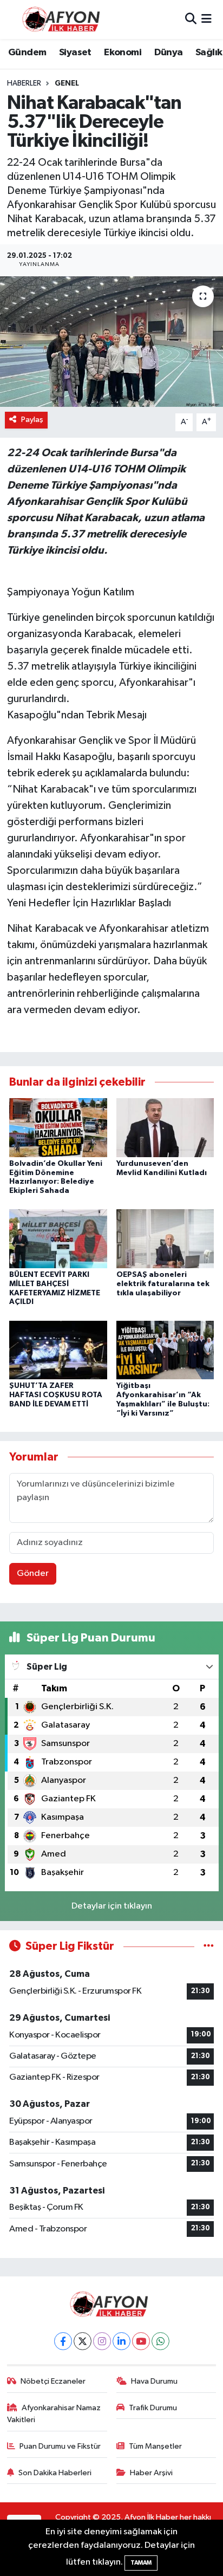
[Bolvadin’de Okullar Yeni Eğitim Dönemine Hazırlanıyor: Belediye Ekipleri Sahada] (58, 1127)
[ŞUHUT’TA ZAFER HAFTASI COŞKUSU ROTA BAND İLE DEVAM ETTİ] (58, 1350)
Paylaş (32, 420)
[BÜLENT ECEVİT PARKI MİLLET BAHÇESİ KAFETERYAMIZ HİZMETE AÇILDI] (58, 1239)
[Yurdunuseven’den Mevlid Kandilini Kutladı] (165, 1127)
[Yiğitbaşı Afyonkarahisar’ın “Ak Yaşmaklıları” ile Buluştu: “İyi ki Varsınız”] (165, 1350)
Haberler (24, 83)
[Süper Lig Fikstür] (209, 1946)
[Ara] (191, 19)
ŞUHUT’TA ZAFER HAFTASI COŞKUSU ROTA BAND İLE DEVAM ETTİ (56, 1395)
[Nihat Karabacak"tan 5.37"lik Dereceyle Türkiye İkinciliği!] (111, 342)
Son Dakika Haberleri (55, 2473)
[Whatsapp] (160, 2341)
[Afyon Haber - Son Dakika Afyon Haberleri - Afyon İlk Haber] (64, 19)
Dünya (169, 53)
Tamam (141, 2563)
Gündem (27, 53)
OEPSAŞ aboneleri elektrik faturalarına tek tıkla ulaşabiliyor (163, 1284)
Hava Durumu (154, 2381)
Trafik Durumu (153, 2408)
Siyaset (75, 53)
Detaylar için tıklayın (112, 1906)
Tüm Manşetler (155, 2446)
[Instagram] (102, 2341)
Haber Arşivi (151, 2473)
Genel (67, 83)
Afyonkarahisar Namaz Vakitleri (54, 2414)
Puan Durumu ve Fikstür (60, 2446)
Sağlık (209, 53)
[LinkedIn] (122, 2341)
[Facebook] (63, 2341)
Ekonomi (123, 53)
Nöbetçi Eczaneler (53, 2381)
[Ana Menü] (206, 19)
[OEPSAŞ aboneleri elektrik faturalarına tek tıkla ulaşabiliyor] (165, 1239)
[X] (83, 2341)
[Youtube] (141, 2341)
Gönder (33, 1573)
